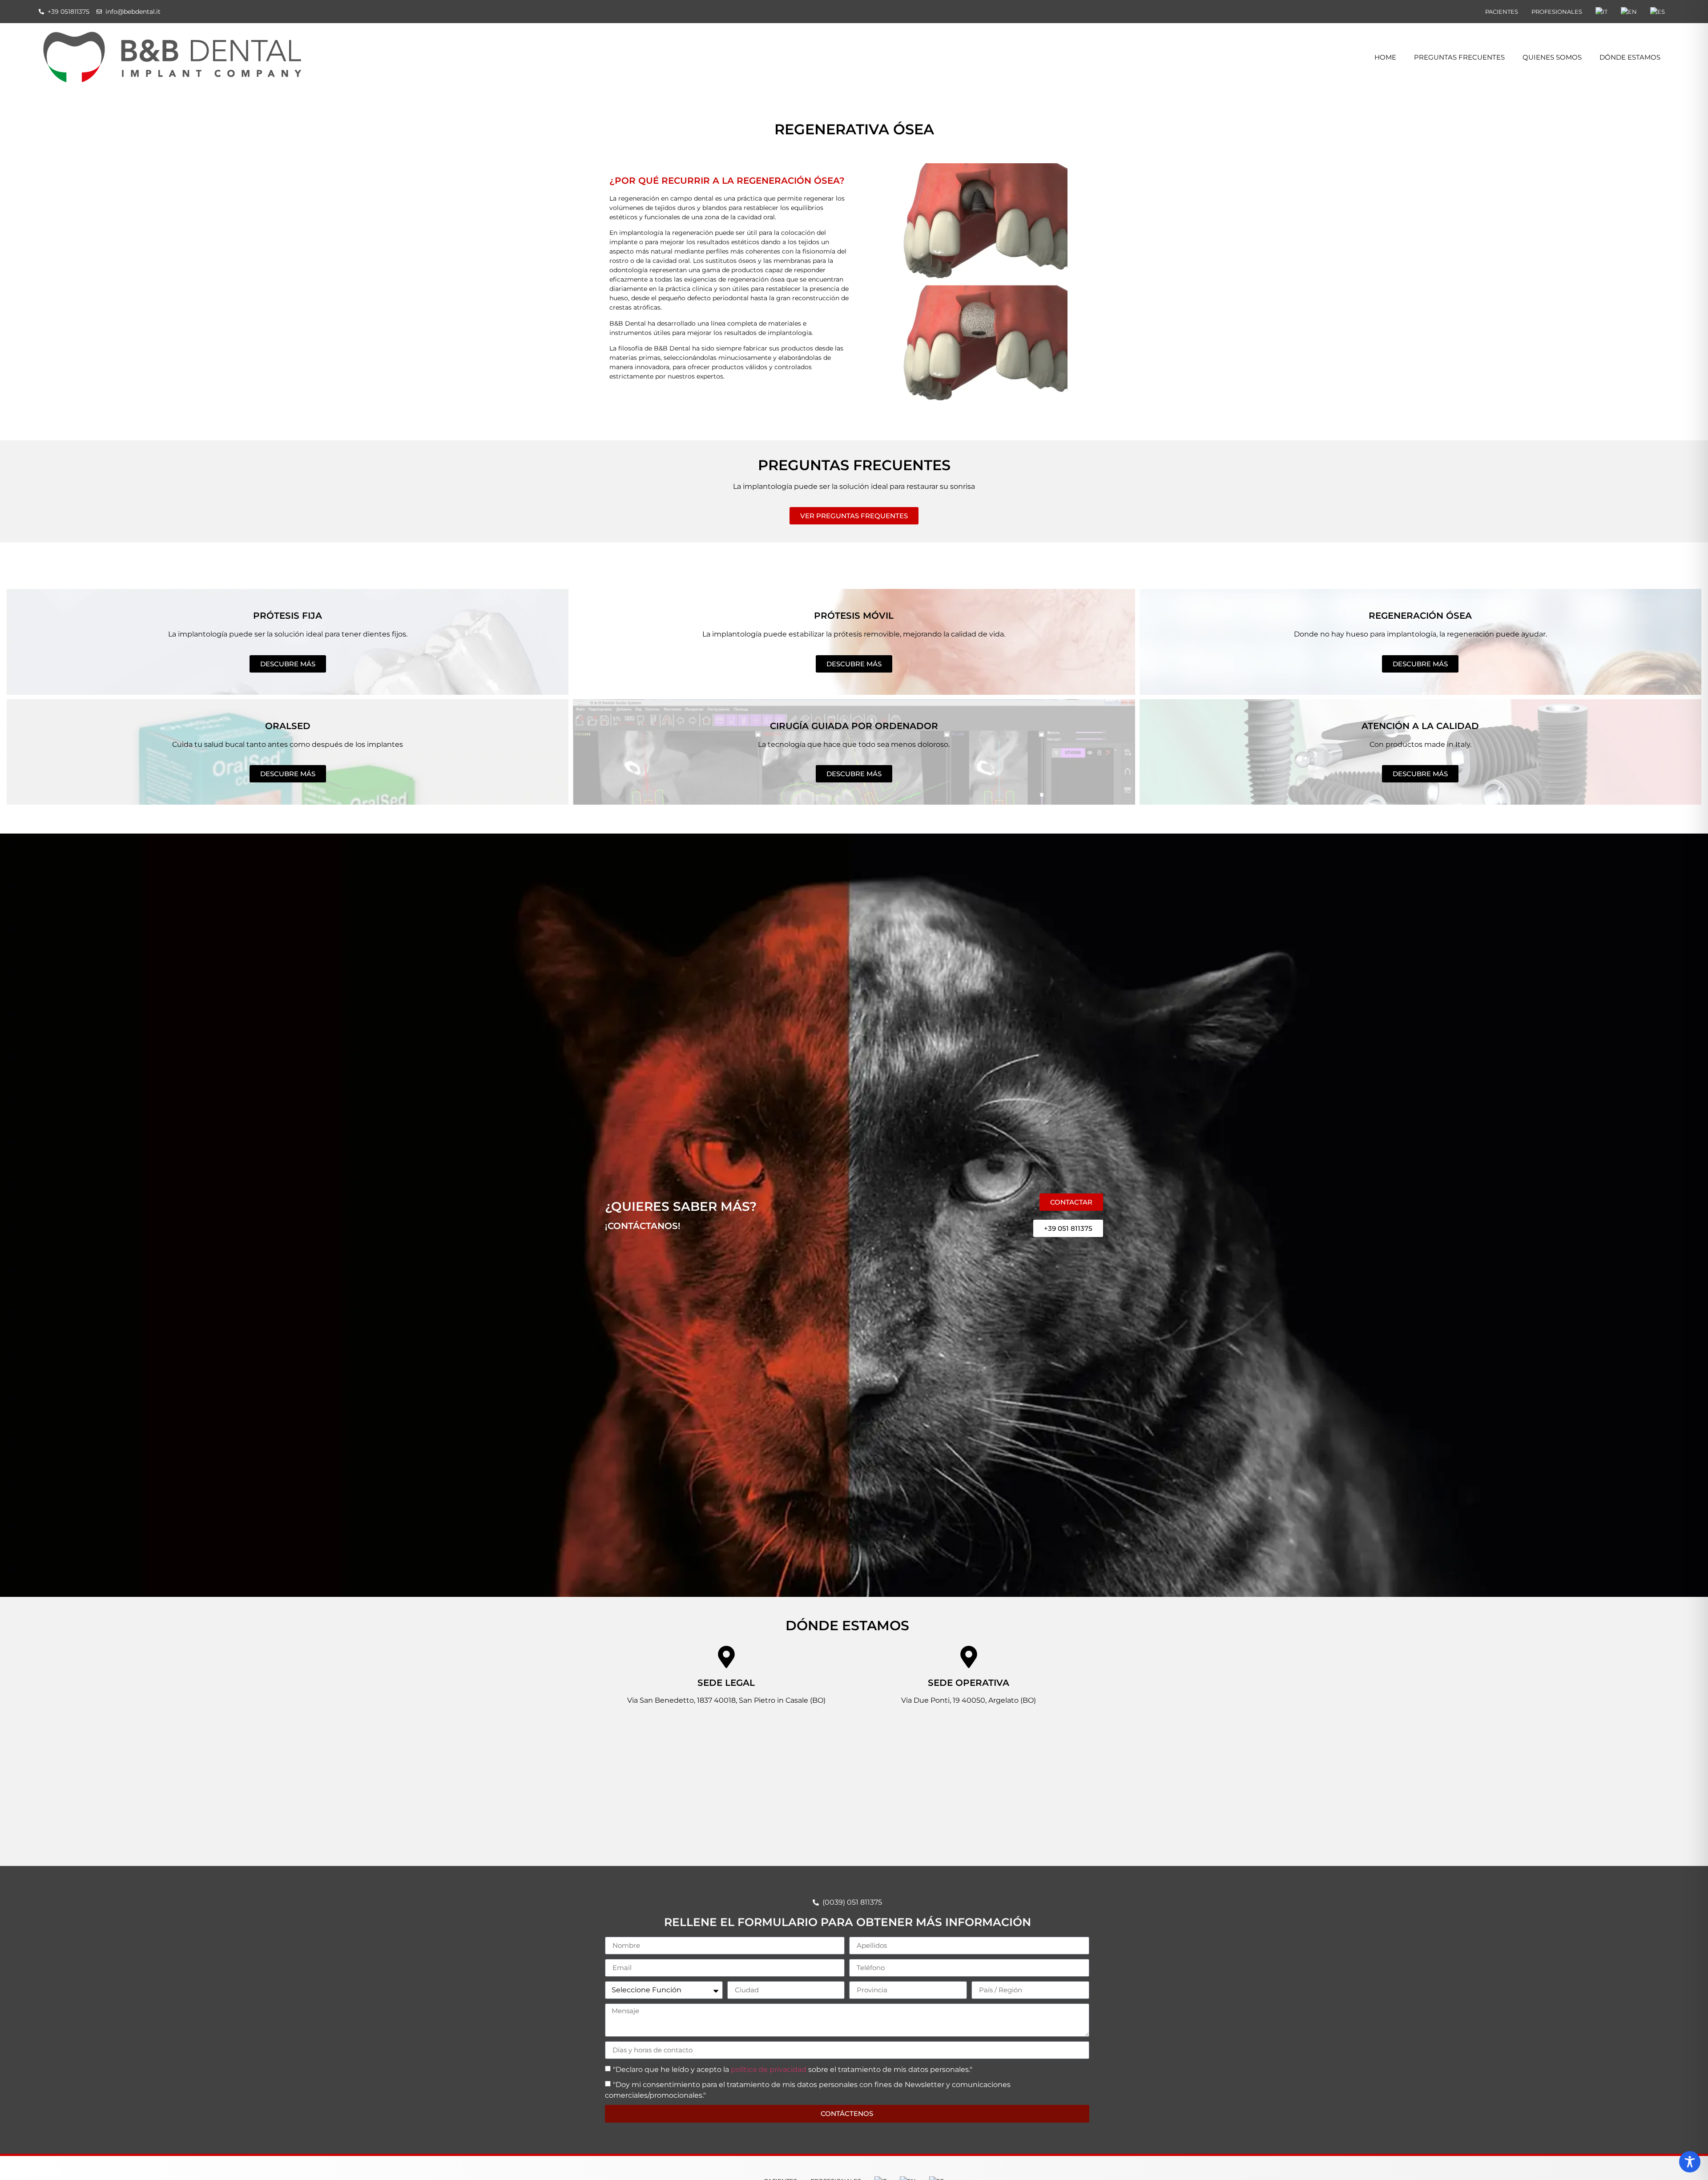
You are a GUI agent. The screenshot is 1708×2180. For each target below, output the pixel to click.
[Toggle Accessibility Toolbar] (1690, 2162)
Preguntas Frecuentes (1459, 57)
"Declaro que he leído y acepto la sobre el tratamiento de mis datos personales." (793, 2069)
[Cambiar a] (1601, 12)
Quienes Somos (1552, 57)
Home (1385, 57)
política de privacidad (769, 2069)
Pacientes (1502, 12)
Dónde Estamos (1630, 57)
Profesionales (1557, 12)
